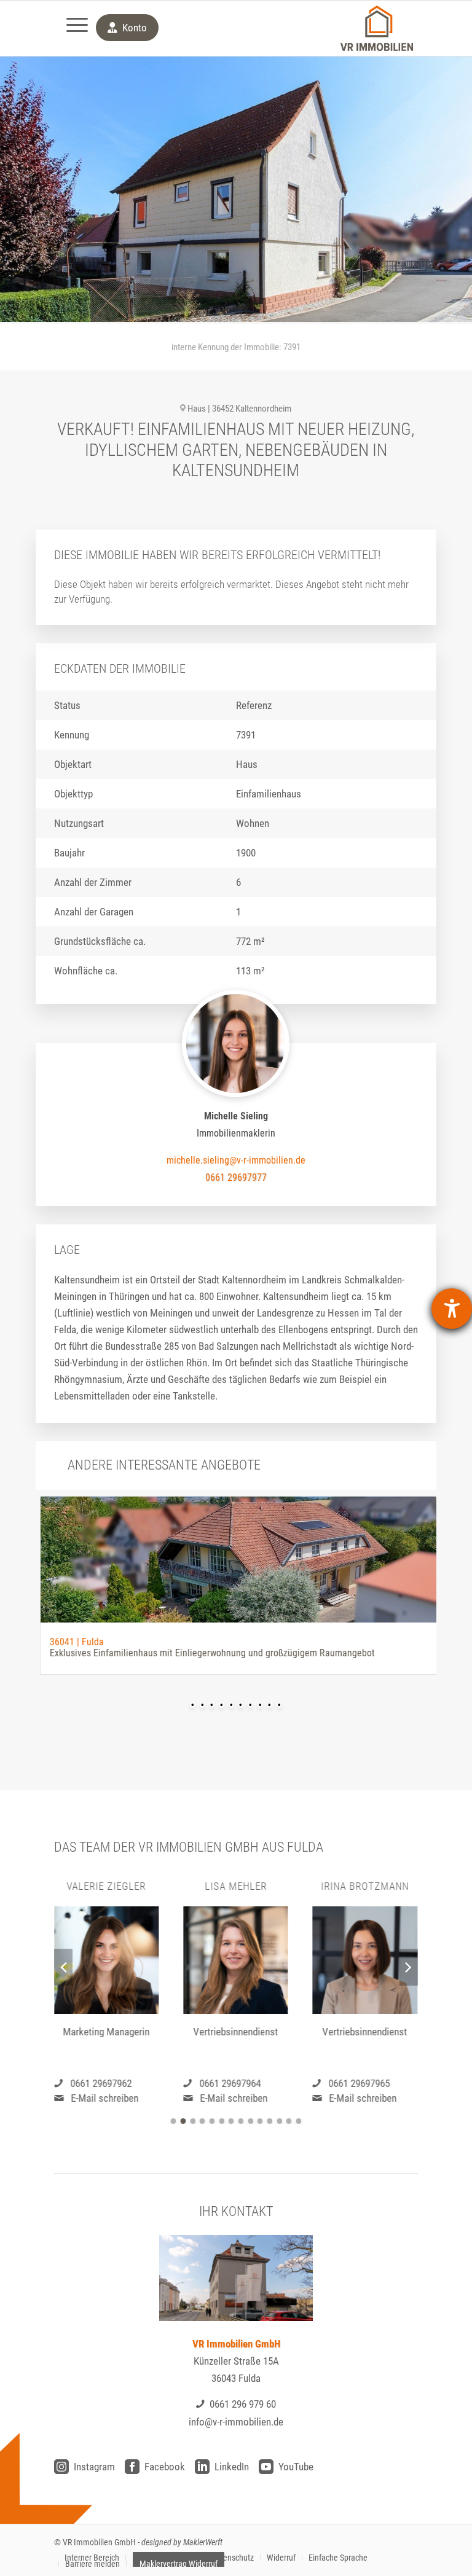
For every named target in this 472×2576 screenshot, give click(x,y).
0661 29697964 (230, 2083)
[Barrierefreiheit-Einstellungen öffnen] (452, 1309)
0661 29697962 (101, 2083)
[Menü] (71, 28)
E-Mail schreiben (104, 2098)
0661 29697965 (360, 2083)
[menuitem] (71, 28)
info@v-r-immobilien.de (236, 2422)
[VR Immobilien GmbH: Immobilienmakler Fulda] (377, 28)
